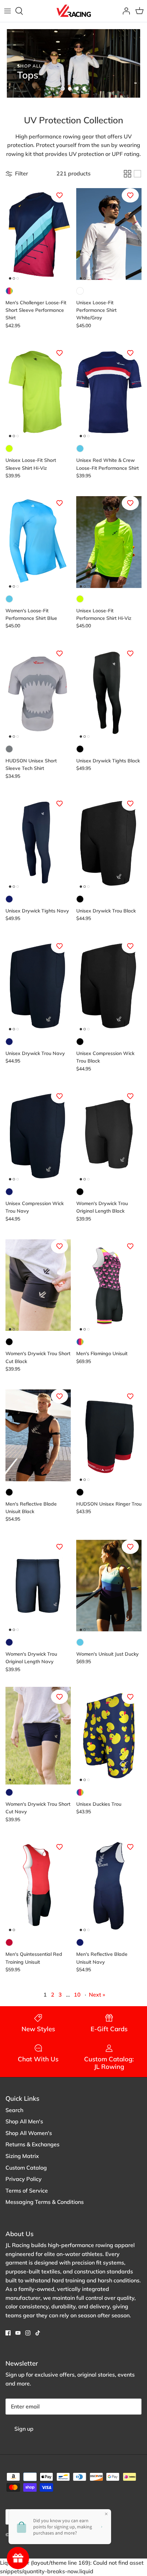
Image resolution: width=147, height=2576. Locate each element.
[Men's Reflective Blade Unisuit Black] (38, 1435)
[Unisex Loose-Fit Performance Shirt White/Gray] (109, 234)
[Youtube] (18, 2333)
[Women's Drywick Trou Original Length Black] (109, 1135)
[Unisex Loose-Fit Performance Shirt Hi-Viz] (109, 542)
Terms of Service (27, 2191)
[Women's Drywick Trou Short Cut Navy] (38, 1736)
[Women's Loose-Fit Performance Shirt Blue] (38, 542)
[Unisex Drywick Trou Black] (109, 842)
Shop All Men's (24, 2121)
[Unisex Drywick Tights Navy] (38, 842)
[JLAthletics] (73, 11)
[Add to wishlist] (59, 195)
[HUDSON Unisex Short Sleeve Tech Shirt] (38, 692)
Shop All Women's (29, 2133)
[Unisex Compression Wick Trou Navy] (38, 1135)
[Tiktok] (38, 2333)
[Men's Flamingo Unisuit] (109, 1285)
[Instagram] (28, 2333)
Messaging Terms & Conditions (45, 2202)
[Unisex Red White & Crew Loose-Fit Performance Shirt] (109, 392)
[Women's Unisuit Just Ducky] (109, 1586)
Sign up (24, 2429)
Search (14, 2110)
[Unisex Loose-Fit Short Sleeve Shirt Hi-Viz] (38, 392)
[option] (73, 63)
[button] (63, 89)
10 (77, 1995)
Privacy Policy (24, 2179)
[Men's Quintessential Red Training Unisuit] (38, 1886)
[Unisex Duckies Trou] (109, 1736)
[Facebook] (8, 2333)
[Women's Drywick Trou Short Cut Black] (38, 1285)
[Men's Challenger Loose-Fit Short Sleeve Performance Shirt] (38, 234)
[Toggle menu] (8, 11)
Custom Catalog (26, 2168)
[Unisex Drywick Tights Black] (109, 692)
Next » (97, 1995)
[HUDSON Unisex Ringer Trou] (109, 1435)
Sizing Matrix (22, 2156)
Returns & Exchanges (32, 2144)
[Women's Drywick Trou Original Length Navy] (38, 1586)
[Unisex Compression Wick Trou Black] (109, 985)
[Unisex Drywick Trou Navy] (38, 985)
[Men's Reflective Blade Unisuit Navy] (109, 1886)
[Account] (124, 11)
